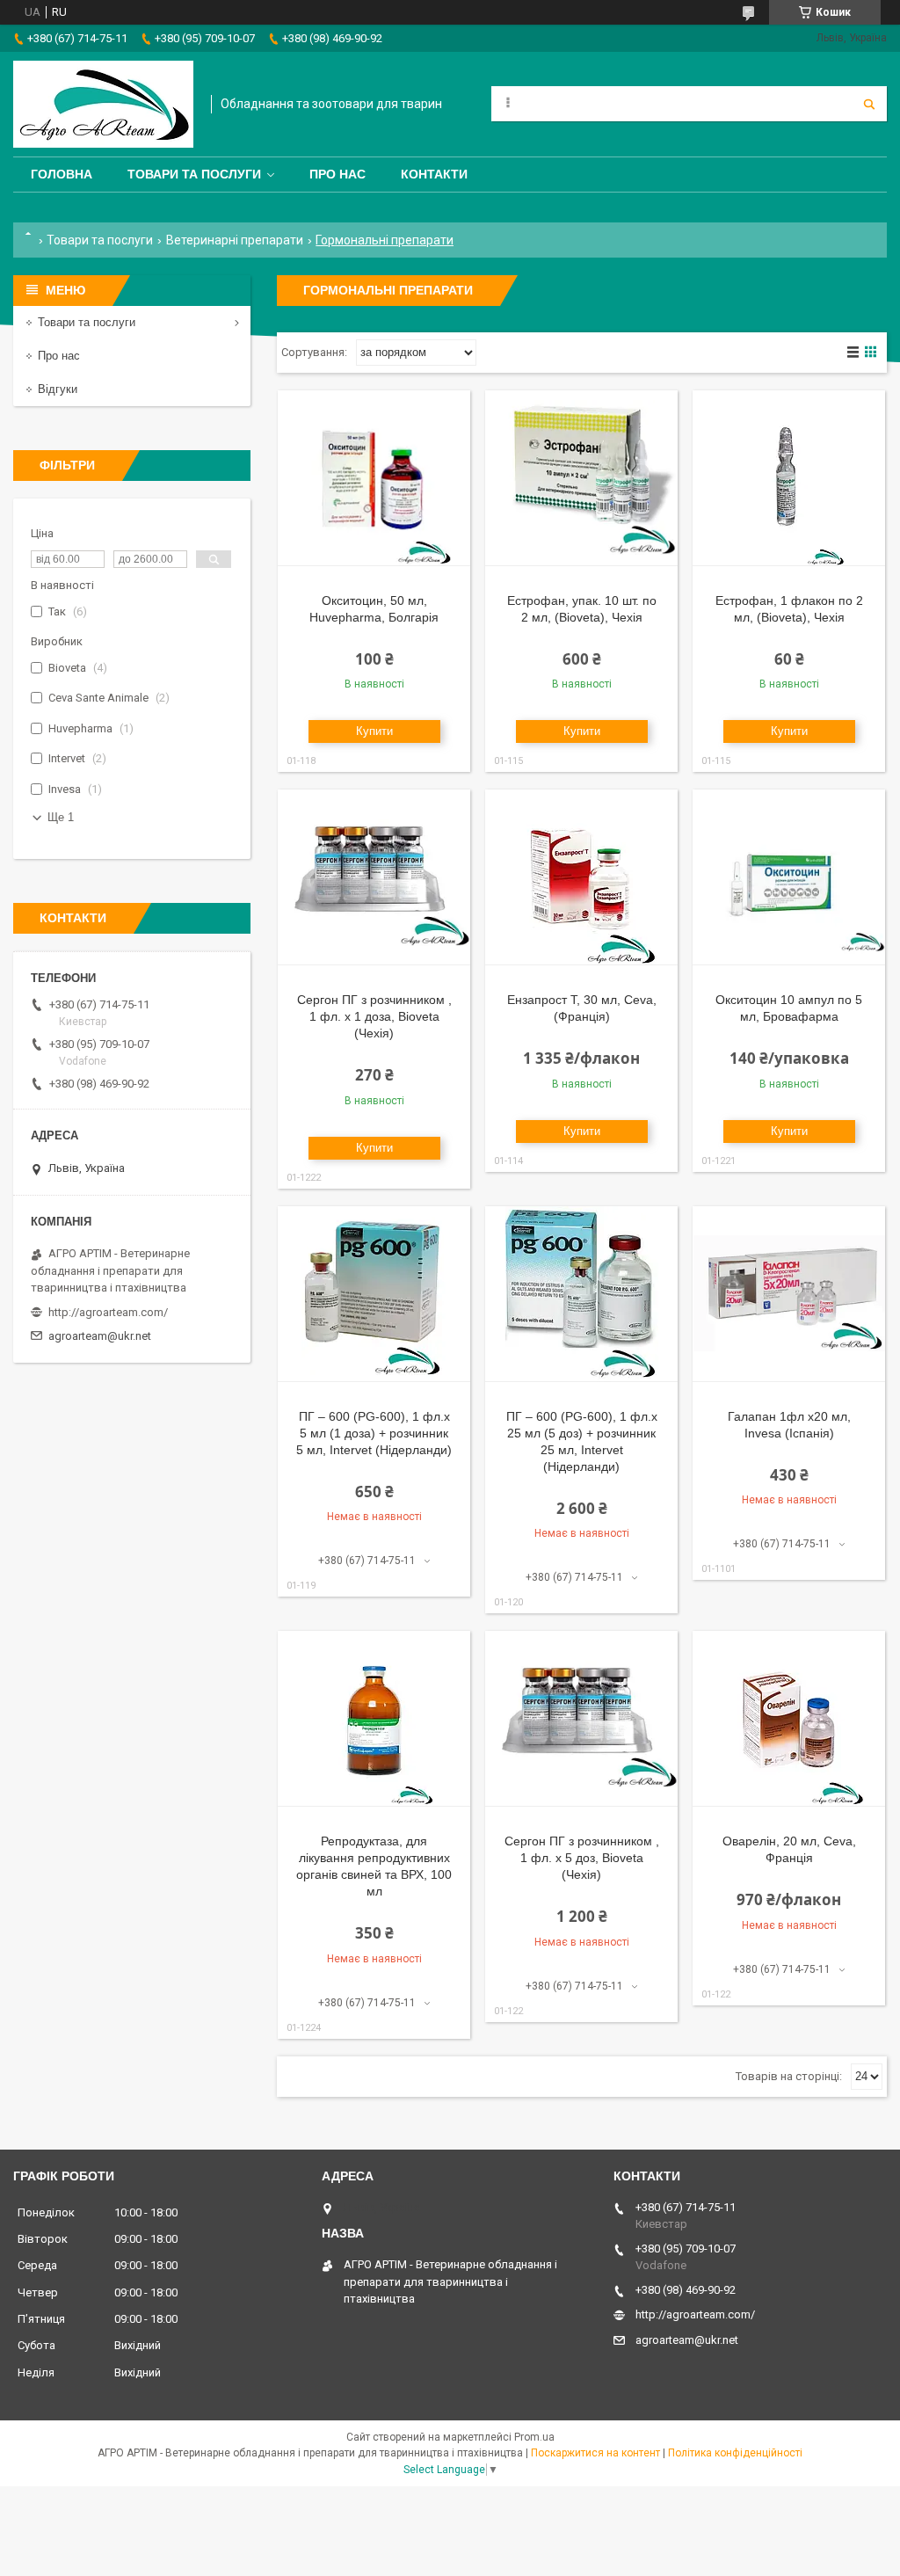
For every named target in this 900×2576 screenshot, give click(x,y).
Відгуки (58, 389)
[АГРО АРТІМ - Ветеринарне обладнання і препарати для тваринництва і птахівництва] (103, 104)
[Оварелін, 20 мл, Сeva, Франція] (789, 1719)
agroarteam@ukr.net (100, 1336)
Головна (62, 174)
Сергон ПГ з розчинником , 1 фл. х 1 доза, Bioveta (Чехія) (374, 1016)
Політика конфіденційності (735, 2453)
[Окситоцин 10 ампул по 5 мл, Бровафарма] (789, 877)
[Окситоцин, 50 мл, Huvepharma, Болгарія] (374, 478)
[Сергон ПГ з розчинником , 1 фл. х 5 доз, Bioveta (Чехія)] (581, 1719)
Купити (374, 731)
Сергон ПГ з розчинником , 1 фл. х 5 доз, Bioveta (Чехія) (582, 1858)
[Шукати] (869, 104)
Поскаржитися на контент (595, 2453)
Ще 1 (61, 817)
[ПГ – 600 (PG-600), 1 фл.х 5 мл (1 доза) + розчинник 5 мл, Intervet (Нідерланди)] (374, 1294)
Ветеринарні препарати (235, 240)
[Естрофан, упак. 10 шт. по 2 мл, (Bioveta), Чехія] (581, 478)
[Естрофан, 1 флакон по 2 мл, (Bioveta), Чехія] (789, 478)
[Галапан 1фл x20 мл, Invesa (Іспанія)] (789, 1294)
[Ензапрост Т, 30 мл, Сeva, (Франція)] (581, 877)
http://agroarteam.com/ (108, 1312)
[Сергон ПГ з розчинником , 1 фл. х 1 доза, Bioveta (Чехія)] (374, 877)
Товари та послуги (194, 174)
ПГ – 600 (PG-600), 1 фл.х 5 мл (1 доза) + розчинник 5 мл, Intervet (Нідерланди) (374, 1433)
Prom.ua (534, 2437)
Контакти (434, 174)
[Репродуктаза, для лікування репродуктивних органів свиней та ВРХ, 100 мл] (374, 1719)
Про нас (337, 174)
